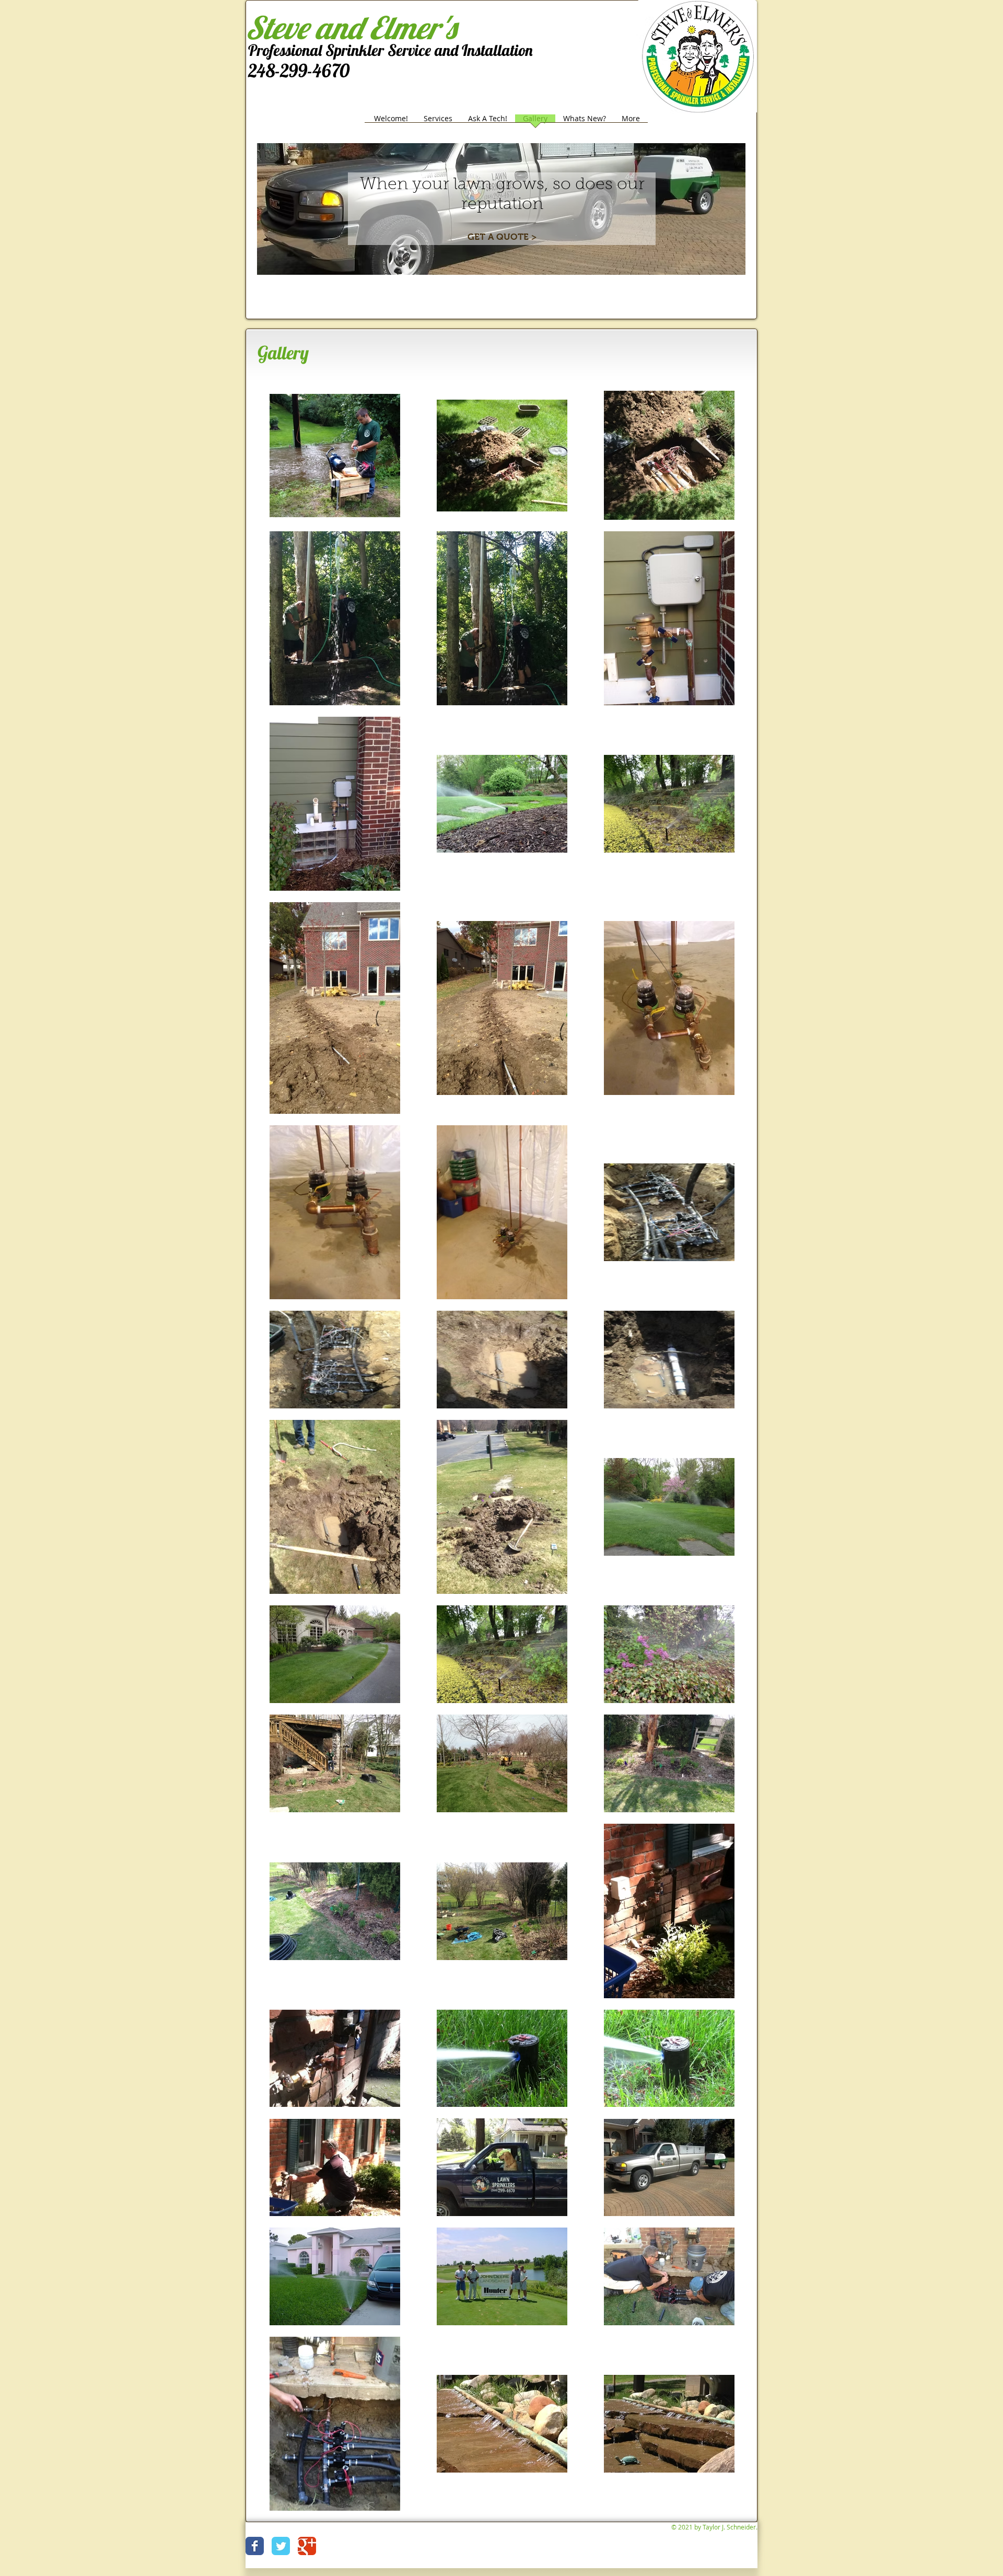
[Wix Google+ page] (307, 2546)
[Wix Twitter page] (281, 2546)
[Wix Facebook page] (255, 2546)
